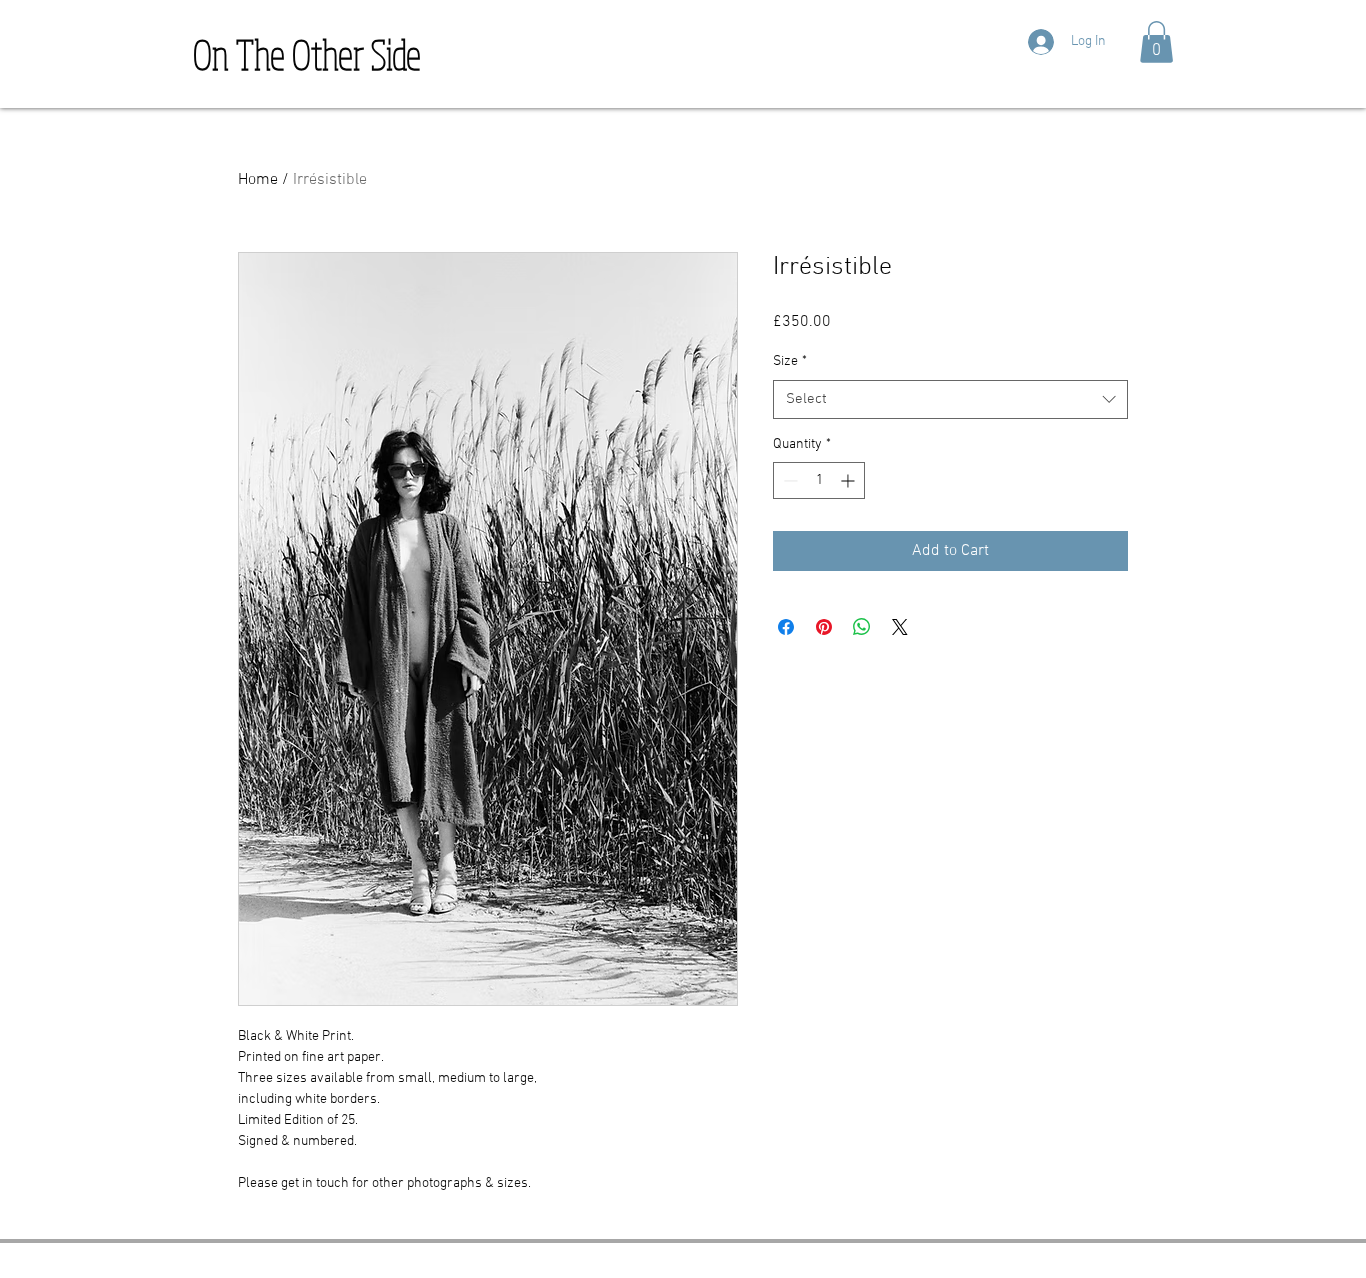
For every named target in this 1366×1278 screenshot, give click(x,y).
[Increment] (849, 480)
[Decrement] (788, 480)
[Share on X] (900, 627)
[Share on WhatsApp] (862, 627)
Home (258, 180)
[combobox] (950, 399)
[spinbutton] (819, 480)
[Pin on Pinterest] (824, 627)
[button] (1156, 42)
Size (790, 361)
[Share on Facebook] (786, 627)
